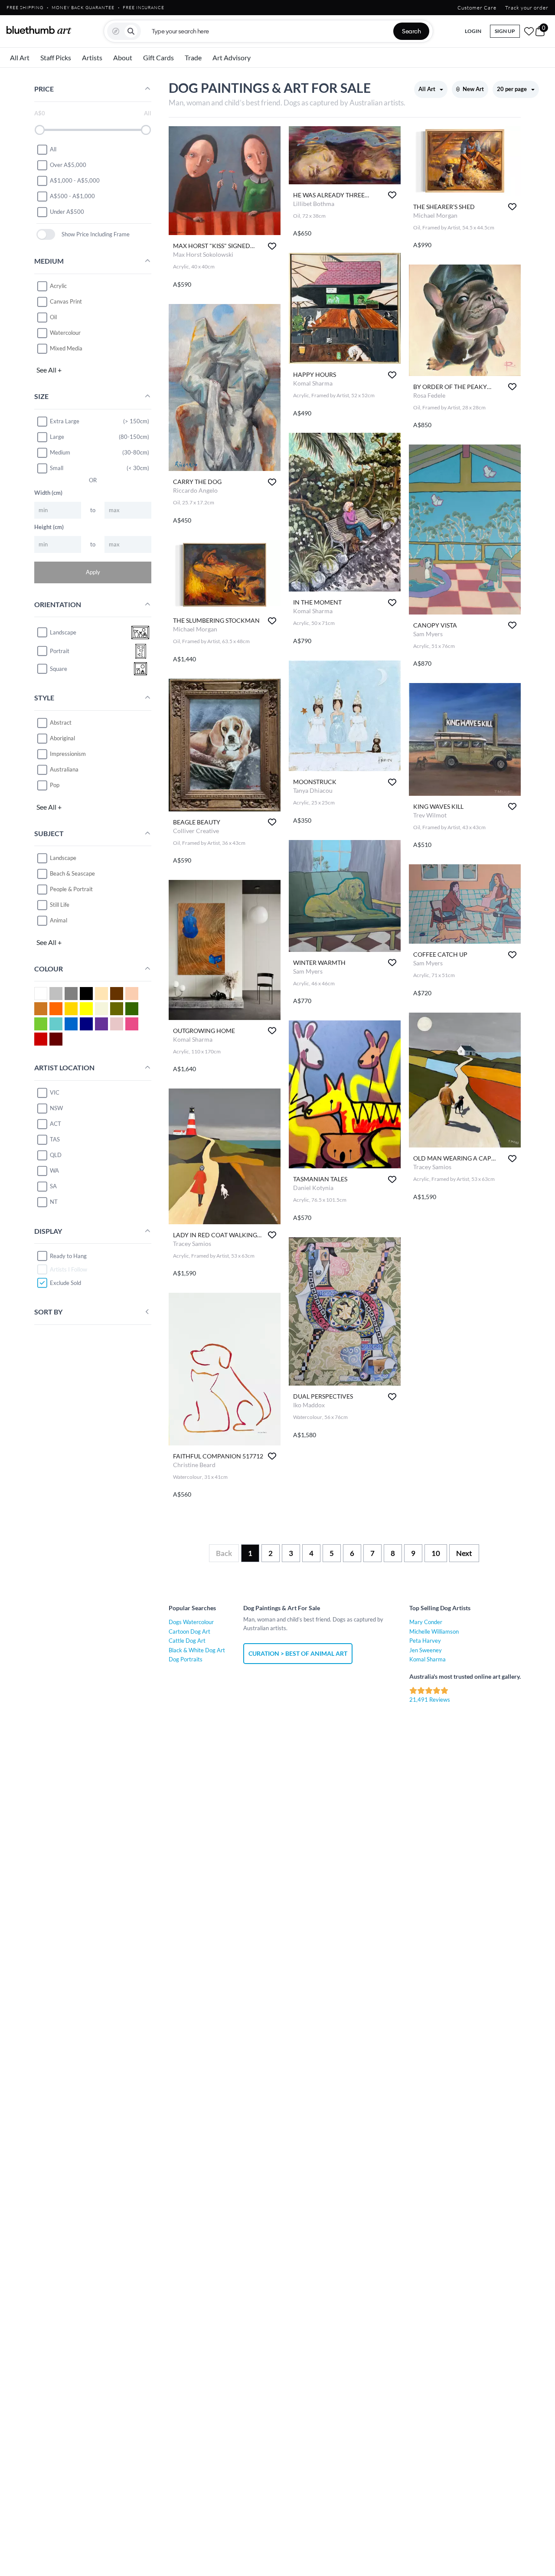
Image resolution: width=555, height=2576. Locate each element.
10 (436, 1553)
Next (464, 1553)
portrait (60, 651)
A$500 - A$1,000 (72, 196)
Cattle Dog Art (187, 1641)
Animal (59, 920)
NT (54, 1202)
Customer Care (477, 8)
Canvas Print (66, 301)
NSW (56, 1108)
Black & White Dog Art (197, 1650)
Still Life (60, 905)
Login (473, 31)
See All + (49, 370)
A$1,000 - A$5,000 (75, 180)
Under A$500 (67, 212)
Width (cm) (48, 493)
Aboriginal (62, 738)
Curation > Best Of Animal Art (298, 1653)
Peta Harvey (425, 1641)
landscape (63, 632)
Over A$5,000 (68, 165)
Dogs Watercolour (191, 1622)
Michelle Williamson (434, 1631)
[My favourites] (529, 31)
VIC (55, 1092)
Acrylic (58, 286)
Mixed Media (66, 348)
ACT (55, 1124)
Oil (53, 317)
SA (53, 1186)
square (59, 669)
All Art (20, 57)
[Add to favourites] (272, 246)
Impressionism (68, 754)
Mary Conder (426, 1622)
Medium (60, 452)
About (123, 57)
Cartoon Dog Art (189, 1631)
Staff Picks (56, 57)
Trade (193, 57)
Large (57, 437)
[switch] (46, 234)
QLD (56, 1155)
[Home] (39, 30)
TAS (55, 1139)
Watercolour (65, 333)
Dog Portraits (186, 1659)
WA (54, 1170)
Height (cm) (49, 527)
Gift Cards (158, 57)
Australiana (64, 769)
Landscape (63, 858)
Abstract (61, 722)
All (53, 149)
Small (57, 468)
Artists (92, 57)
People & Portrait (71, 889)
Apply (93, 572)
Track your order (527, 8)
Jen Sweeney (426, 1650)
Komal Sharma (428, 1659)
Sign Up (505, 31)
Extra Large (65, 421)
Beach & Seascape (72, 873)
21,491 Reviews (430, 1700)
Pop (55, 785)
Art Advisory (232, 57)
